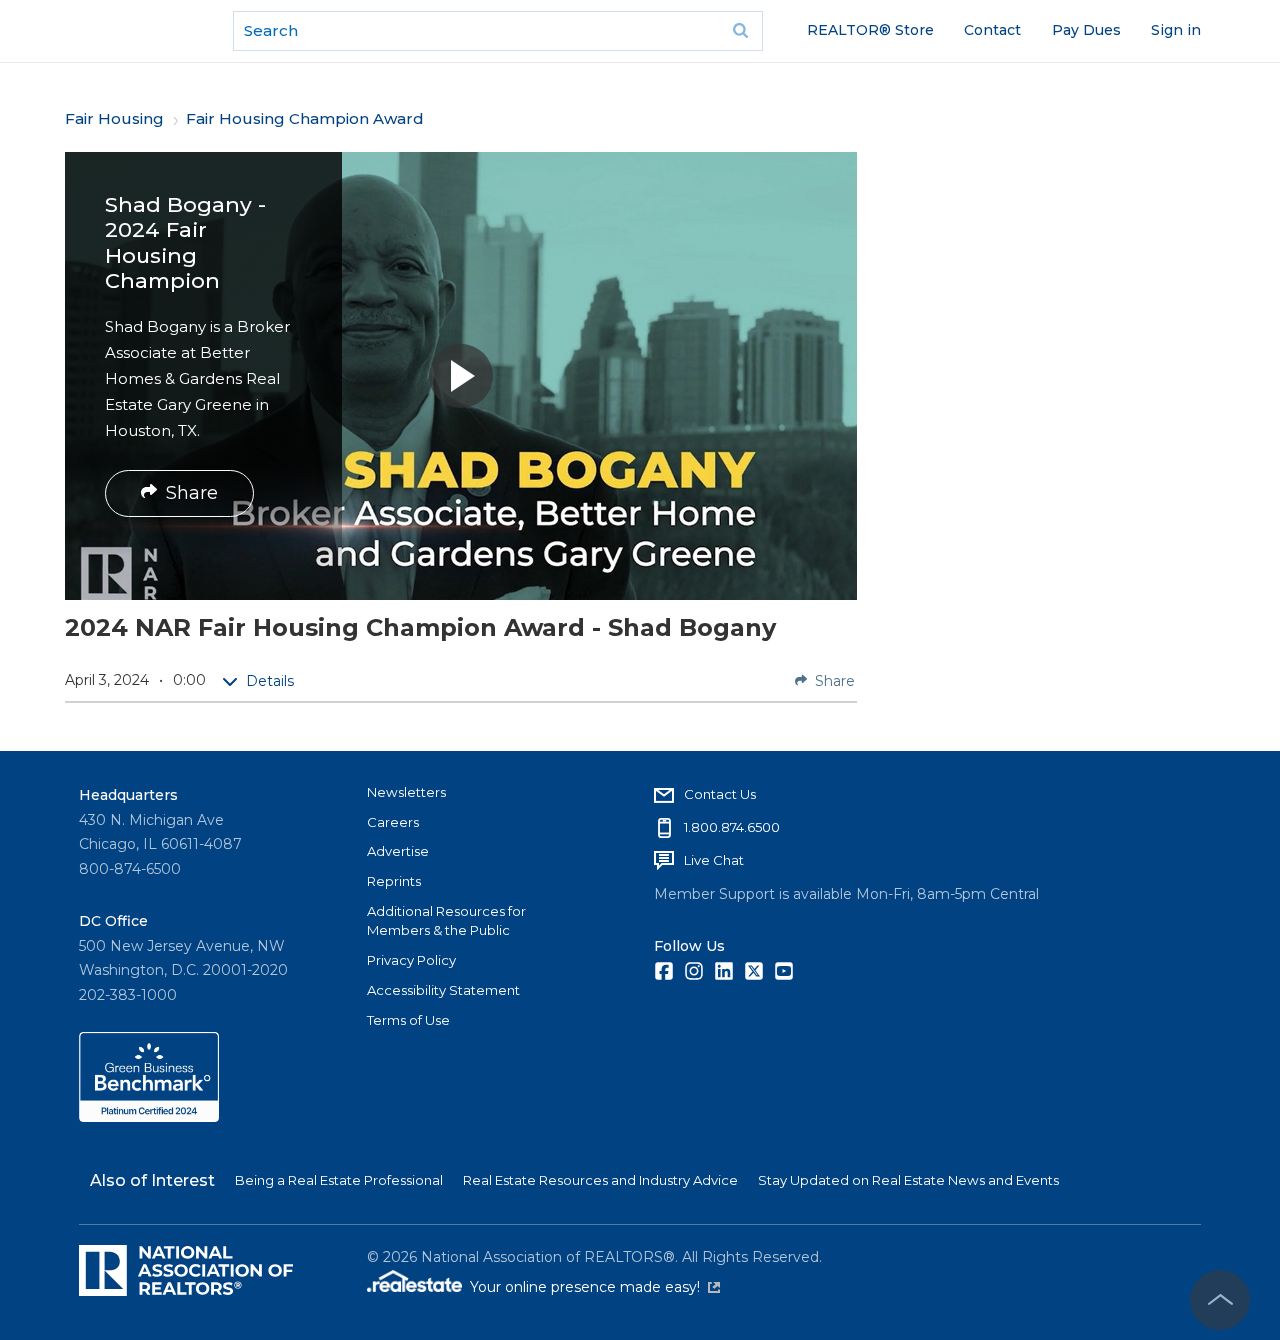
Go (741, 31)
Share (192, 493)
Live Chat (714, 860)
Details (270, 681)
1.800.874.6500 (732, 827)
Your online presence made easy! (595, 1287)
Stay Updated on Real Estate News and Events (908, 1180)
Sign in (1176, 30)
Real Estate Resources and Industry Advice (600, 1180)
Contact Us (720, 794)
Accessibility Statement (443, 990)
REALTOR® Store (870, 30)
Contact (992, 30)
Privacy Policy (411, 960)
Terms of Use (408, 1020)
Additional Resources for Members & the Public (446, 921)
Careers (393, 822)
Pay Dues (1086, 30)
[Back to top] (1220, 1300)
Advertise (398, 851)
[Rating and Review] (149, 1117)
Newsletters (406, 792)
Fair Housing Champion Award (305, 118)
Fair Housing (114, 118)
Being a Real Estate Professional (339, 1180)
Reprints (394, 881)
